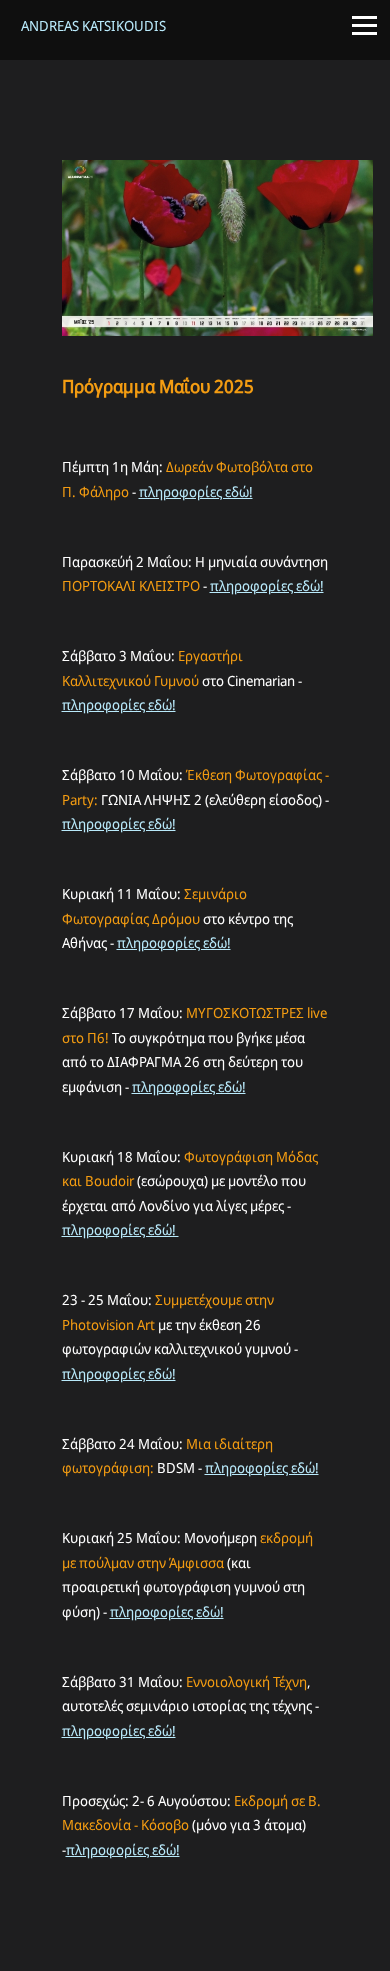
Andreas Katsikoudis (93, 25)
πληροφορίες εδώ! (196, 491)
